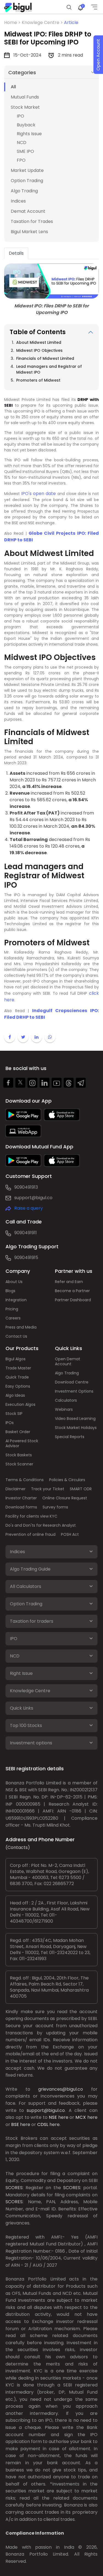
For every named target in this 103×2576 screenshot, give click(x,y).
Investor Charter (21, 1498)
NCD (22, 143)
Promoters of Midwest (38, 380)
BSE (15, 2124)
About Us (14, 1282)
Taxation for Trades (32, 221)
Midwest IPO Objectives (39, 350)
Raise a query (29, 1208)
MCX (81, 2117)
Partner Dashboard (73, 1300)
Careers (13, 1318)
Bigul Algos (16, 1359)
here (63, 2117)
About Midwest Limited (39, 342)
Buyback (26, 125)
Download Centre (72, 1382)
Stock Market (25, 107)
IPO (20, 116)
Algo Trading (24, 191)
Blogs (10, 1291)
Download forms (21, 1507)
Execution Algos (20, 1404)
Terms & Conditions (25, 1480)
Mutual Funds (25, 97)
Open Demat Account (68, 1361)
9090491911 (26, 1233)
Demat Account (28, 211)
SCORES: (14, 2188)
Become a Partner (72, 1291)
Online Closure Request (65, 1498)
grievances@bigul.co (61, 2089)
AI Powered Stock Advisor (22, 1443)
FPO (21, 160)
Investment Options (74, 1391)
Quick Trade (17, 1377)
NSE (53, 2117)
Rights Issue (29, 134)
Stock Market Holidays (76, 1428)
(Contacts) (18, 1847)
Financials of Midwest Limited (45, 358)
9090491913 (26, 1187)
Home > (13, 22)
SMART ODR (81, 1489)
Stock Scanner (19, 1464)
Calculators (66, 1400)
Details (16, 253)
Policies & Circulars (67, 1480)
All (13, 87)
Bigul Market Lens (29, 232)
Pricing (12, 1309)
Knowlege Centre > (43, 22)
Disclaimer (16, 1489)
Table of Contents (38, 332)
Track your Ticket (48, 1489)
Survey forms (55, 1507)
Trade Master (18, 1368)
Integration (16, 1300)
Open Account (98, 55)
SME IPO (25, 151)
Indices (18, 201)
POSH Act (70, 1534)
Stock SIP (14, 1414)
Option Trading (27, 181)
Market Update (27, 170)
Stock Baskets (19, 1455)
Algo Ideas (15, 1395)
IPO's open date (38, 493)
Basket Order (18, 1432)
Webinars (64, 1409)
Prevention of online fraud (30, 1534)
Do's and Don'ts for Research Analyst (41, 1525)
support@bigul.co (33, 1198)
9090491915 (26, 1258)
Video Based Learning (75, 1419)
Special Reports (70, 1437)
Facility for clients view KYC (31, 1516)
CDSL (43, 2124)
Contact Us (16, 1336)
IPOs (10, 1423)
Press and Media (21, 1327)
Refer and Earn (69, 1282)
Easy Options (18, 1386)
